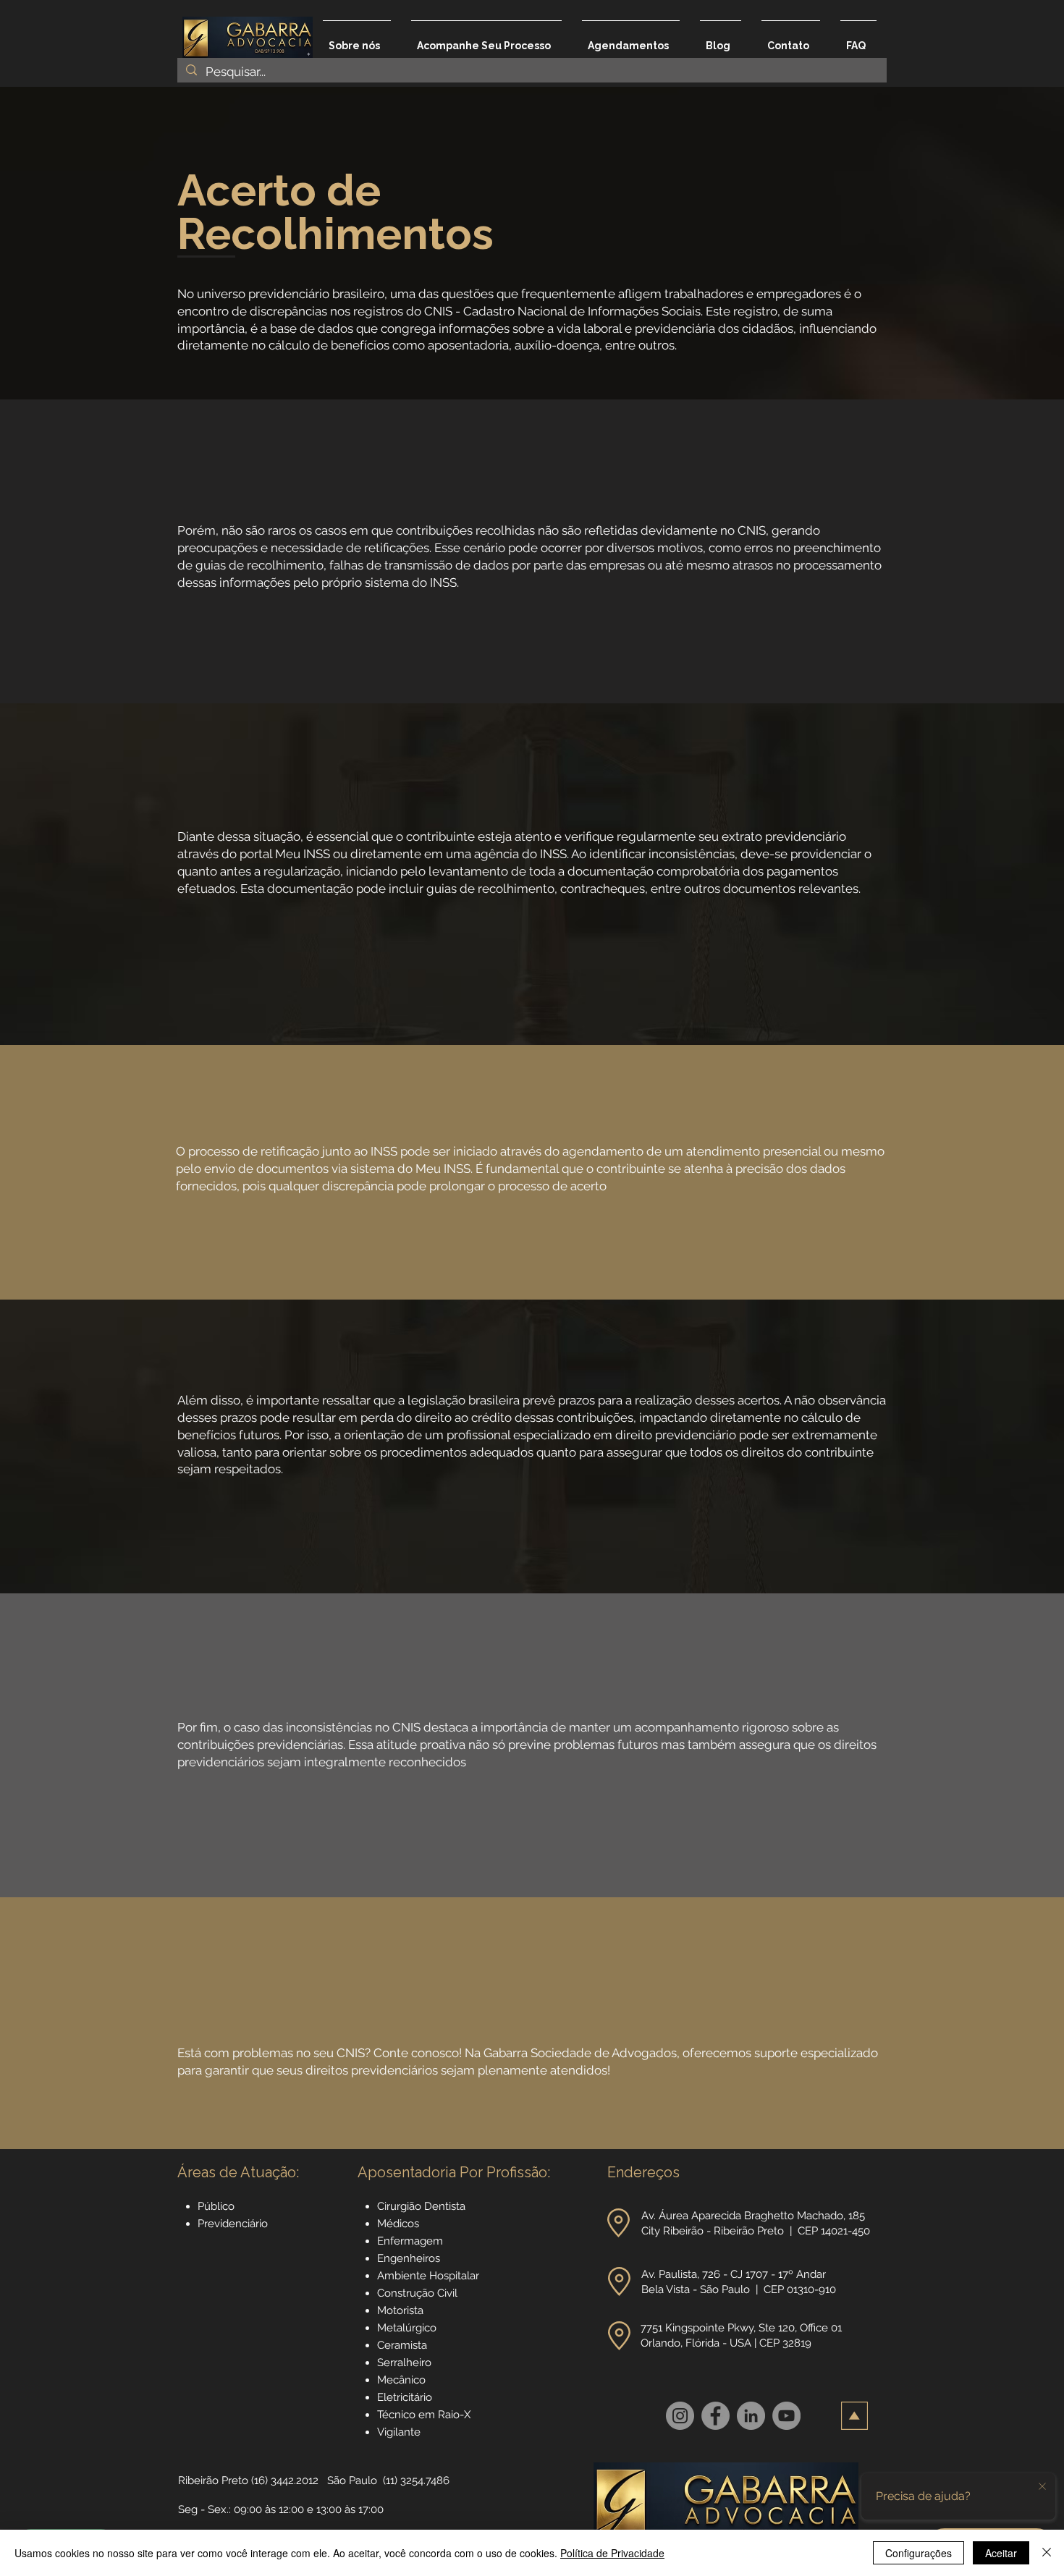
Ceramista (402, 2345)
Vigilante (399, 2432)
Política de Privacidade (612, 2553)
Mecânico (401, 2380)
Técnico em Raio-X (424, 2415)
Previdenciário (233, 2224)
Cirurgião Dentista (421, 2206)
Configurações (919, 2553)
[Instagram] (680, 2416)
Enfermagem (410, 2241)
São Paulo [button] (352, 2480)
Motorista (400, 2310)
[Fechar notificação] (1042, 2487)
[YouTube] (786, 2416)
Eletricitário (405, 2397)
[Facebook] (715, 2416)
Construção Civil (419, 2293)
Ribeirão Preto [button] (213, 2480)
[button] (618, 2223)
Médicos (398, 2224)
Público (216, 2206)
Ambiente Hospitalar (428, 2276)
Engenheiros (409, 2258)
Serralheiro (404, 2363)
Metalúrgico (407, 2328)
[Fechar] (1047, 2553)
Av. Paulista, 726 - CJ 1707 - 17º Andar (735, 2274)
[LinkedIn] (751, 2416)
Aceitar (1001, 2553)
